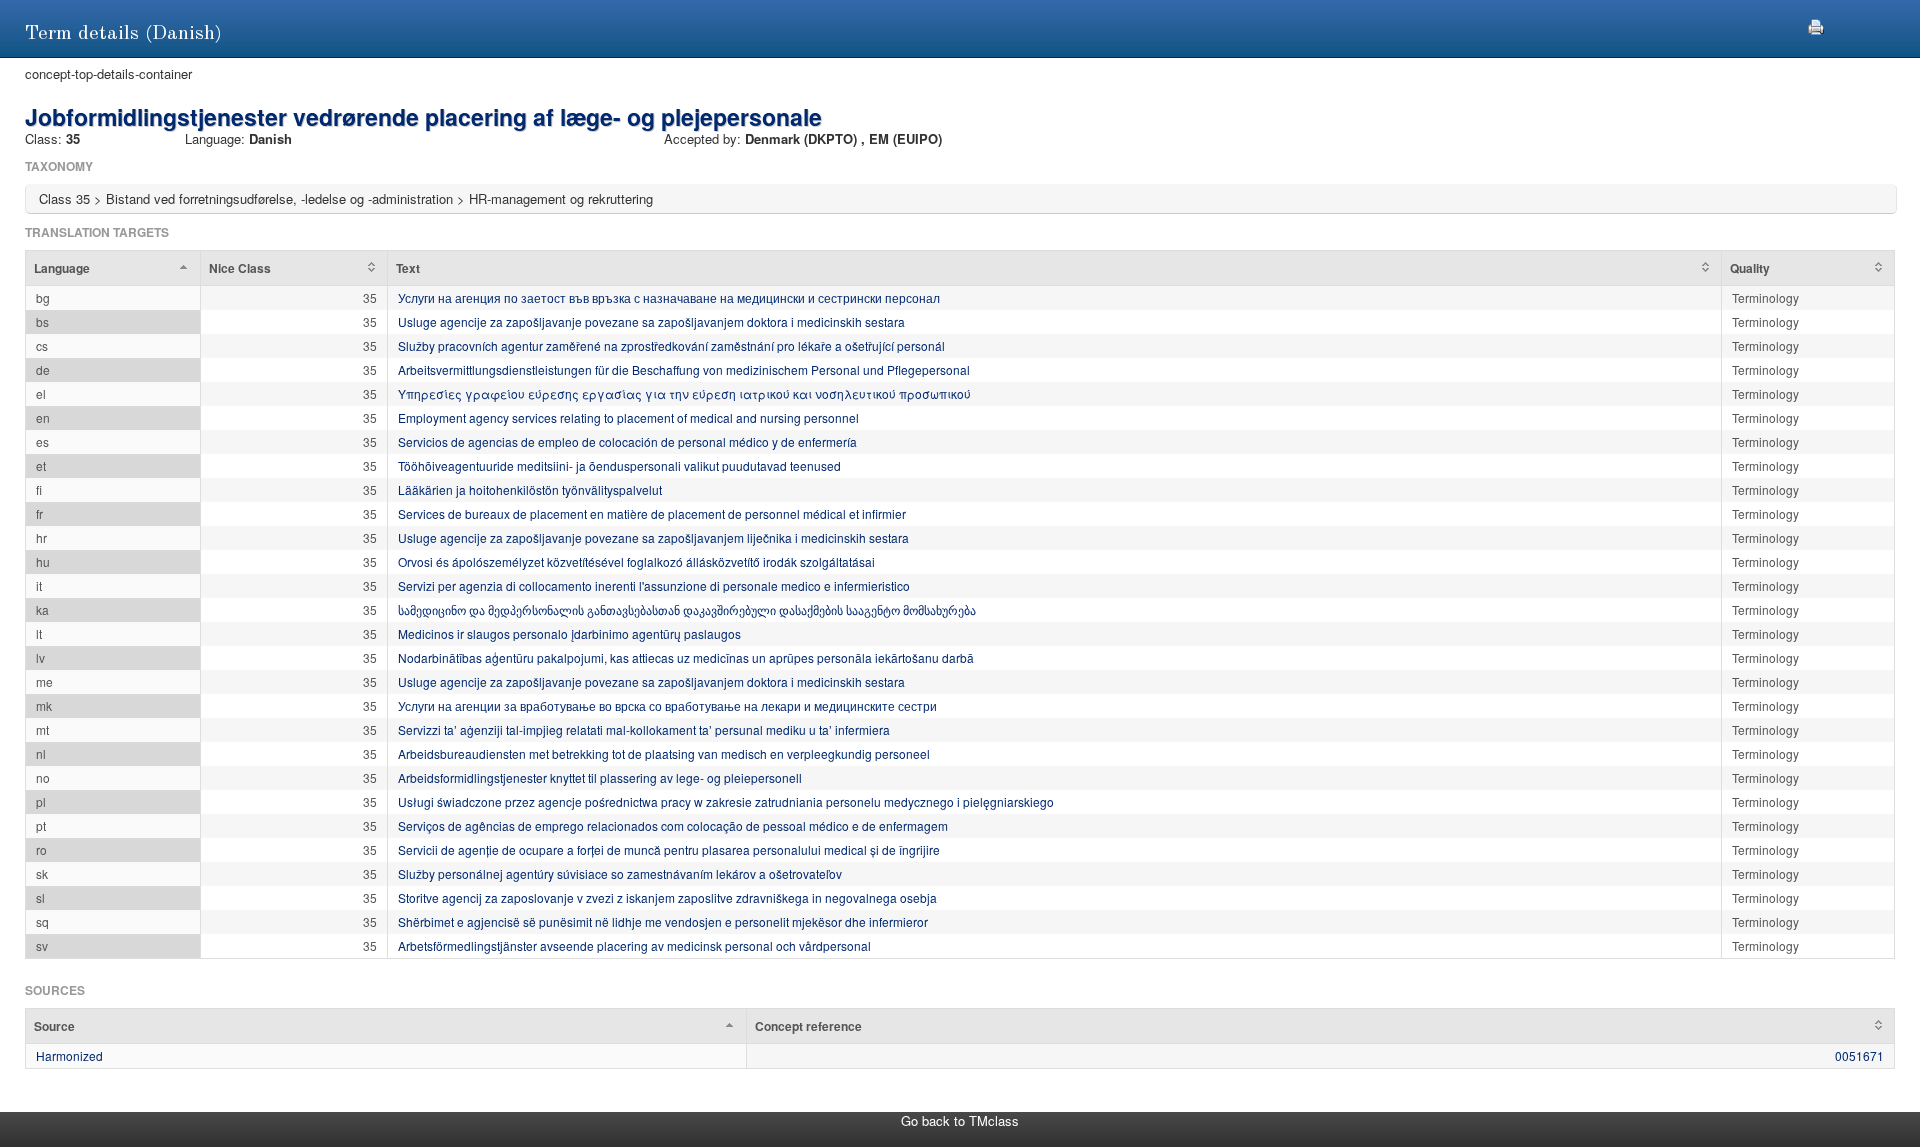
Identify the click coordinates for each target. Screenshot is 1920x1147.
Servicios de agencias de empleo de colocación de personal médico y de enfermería (627, 441)
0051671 (1859, 1055)
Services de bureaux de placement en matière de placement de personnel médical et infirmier (652, 513)
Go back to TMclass (960, 1120)
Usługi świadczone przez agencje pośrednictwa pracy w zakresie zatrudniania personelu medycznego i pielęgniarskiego (726, 801)
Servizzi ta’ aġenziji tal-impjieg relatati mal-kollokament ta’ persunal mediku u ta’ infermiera (644, 729)
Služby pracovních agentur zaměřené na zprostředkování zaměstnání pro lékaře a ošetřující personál (671, 345)
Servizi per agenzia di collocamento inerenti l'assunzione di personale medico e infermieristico (654, 585)
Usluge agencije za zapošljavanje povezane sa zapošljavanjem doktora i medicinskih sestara (651, 321)
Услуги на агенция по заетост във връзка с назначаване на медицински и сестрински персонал (669, 297)
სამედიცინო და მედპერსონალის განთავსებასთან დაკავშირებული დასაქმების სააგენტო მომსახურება (687, 609)
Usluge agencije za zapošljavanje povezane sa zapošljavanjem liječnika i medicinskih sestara (653, 537)
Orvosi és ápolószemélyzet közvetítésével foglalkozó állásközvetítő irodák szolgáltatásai (636, 561)
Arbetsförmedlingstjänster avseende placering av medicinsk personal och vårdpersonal (634, 945)
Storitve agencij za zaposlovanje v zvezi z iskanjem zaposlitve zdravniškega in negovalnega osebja (667, 897)
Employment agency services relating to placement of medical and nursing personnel (628, 417)
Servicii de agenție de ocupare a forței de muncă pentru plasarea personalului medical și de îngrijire (669, 849)
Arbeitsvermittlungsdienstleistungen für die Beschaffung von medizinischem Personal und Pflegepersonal (684, 369)
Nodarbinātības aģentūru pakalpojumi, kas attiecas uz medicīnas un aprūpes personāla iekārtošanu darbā (686, 657)
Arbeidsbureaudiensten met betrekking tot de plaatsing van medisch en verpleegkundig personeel (664, 753)
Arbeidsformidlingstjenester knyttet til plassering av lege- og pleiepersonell (600, 777)
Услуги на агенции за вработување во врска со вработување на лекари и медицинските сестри (667, 705)
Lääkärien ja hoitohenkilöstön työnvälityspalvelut (530, 489)
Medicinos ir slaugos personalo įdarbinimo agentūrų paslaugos (569, 633)
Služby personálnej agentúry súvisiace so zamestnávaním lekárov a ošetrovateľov (620, 873)
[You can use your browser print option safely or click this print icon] (1816, 24)
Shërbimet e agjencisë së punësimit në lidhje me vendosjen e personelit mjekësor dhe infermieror (663, 921)
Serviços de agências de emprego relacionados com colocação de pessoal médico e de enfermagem (673, 825)
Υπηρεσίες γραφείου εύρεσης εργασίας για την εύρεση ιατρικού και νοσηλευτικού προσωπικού (684, 393)
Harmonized (69, 1055)
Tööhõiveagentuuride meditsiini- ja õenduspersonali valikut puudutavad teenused (619, 465)
